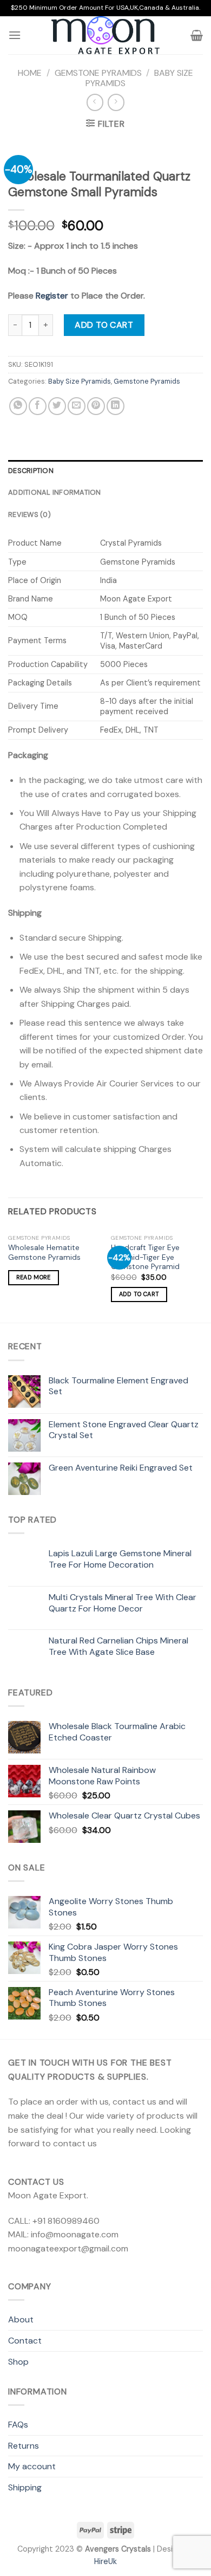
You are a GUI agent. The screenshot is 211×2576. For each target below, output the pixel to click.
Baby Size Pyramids (80, 381)
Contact (25, 2341)
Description (31, 471)
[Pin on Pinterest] (96, 406)
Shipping (25, 2487)
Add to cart (104, 325)
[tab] (105, 471)
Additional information (55, 492)
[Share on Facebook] (38, 406)
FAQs (18, 2425)
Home (30, 73)
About (21, 2319)
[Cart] (197, 35)
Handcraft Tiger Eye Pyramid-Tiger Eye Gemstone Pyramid (145, 1257)
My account (32, 2466)
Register (52, 296)
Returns (24, 2446)
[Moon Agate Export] (105, 35)
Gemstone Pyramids (98, 73)
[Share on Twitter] (57, 406)
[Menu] (15, 35)
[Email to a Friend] (77, 406)
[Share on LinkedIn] (116, 406)
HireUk (105, 2561)
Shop (18, 2362)
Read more (34, 1277)
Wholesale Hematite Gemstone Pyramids (44, 1253)
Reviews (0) (29, 514)
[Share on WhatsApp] (18, 406)
